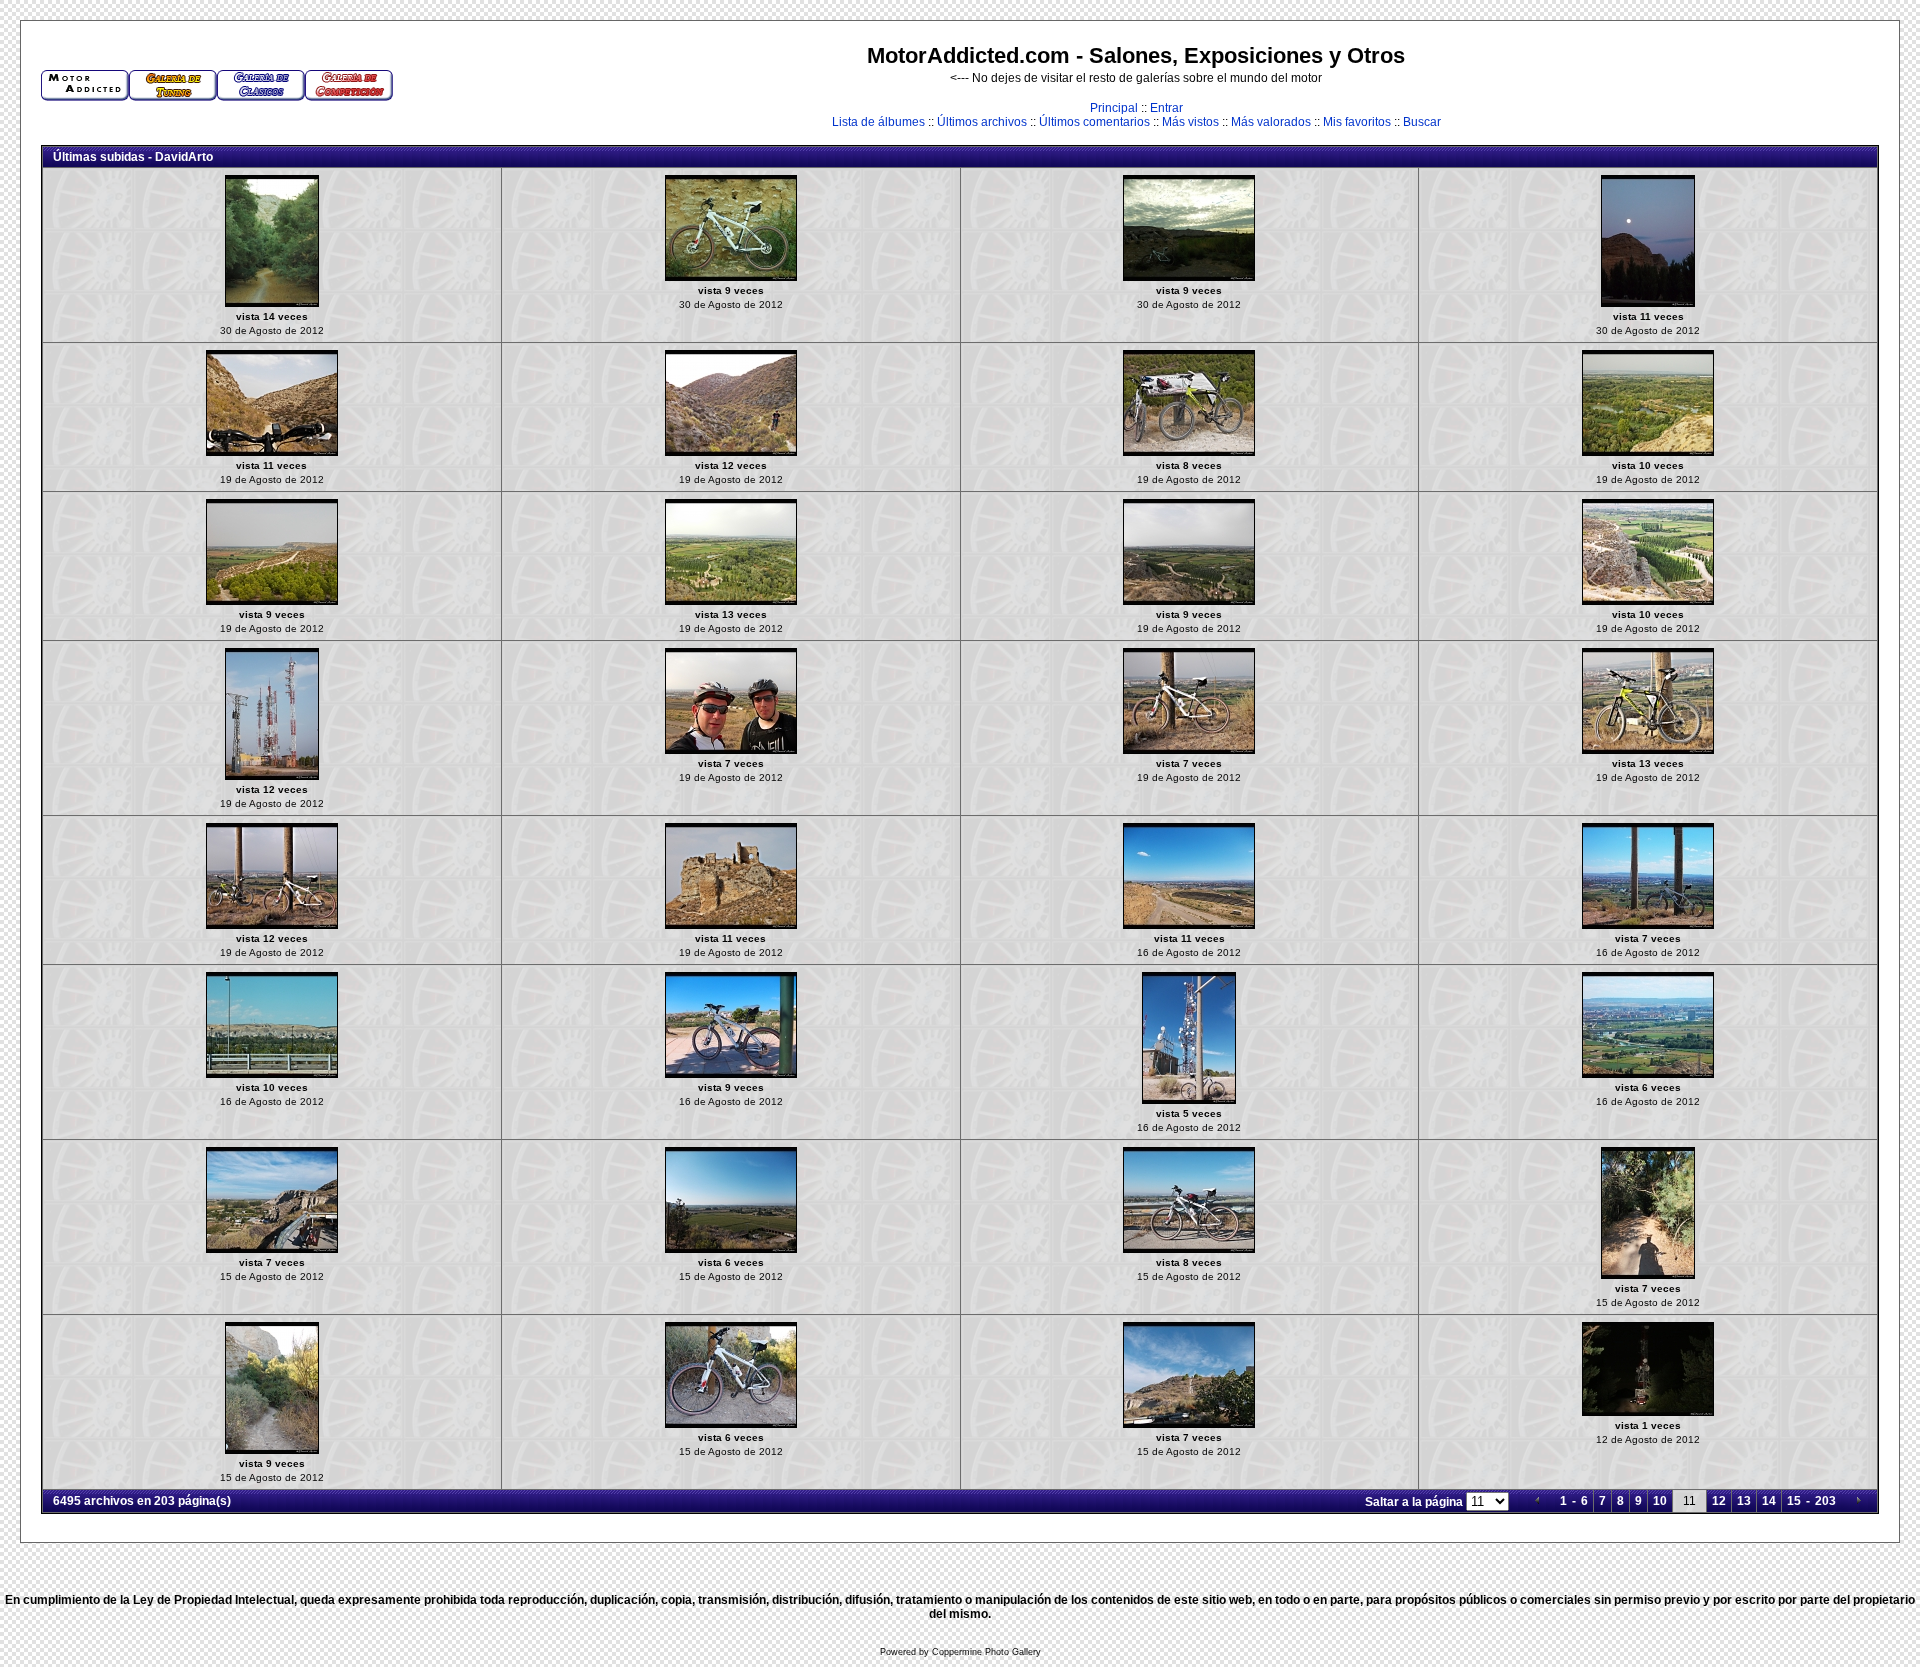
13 (1744, 1501)
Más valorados (1271, 122)
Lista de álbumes (878, 122)
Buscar (1422, 122)
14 (1769, 1501)
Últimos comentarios (1094, 122)
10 (1660, 1501)
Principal (1114, 108)
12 (1719, 1501)
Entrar (1166, 108)
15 (1794, 1501)
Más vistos (1190, 122)
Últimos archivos (982, 122)
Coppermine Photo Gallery (986, 1652)
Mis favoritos (1357, 122)
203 (1825, 1501)
